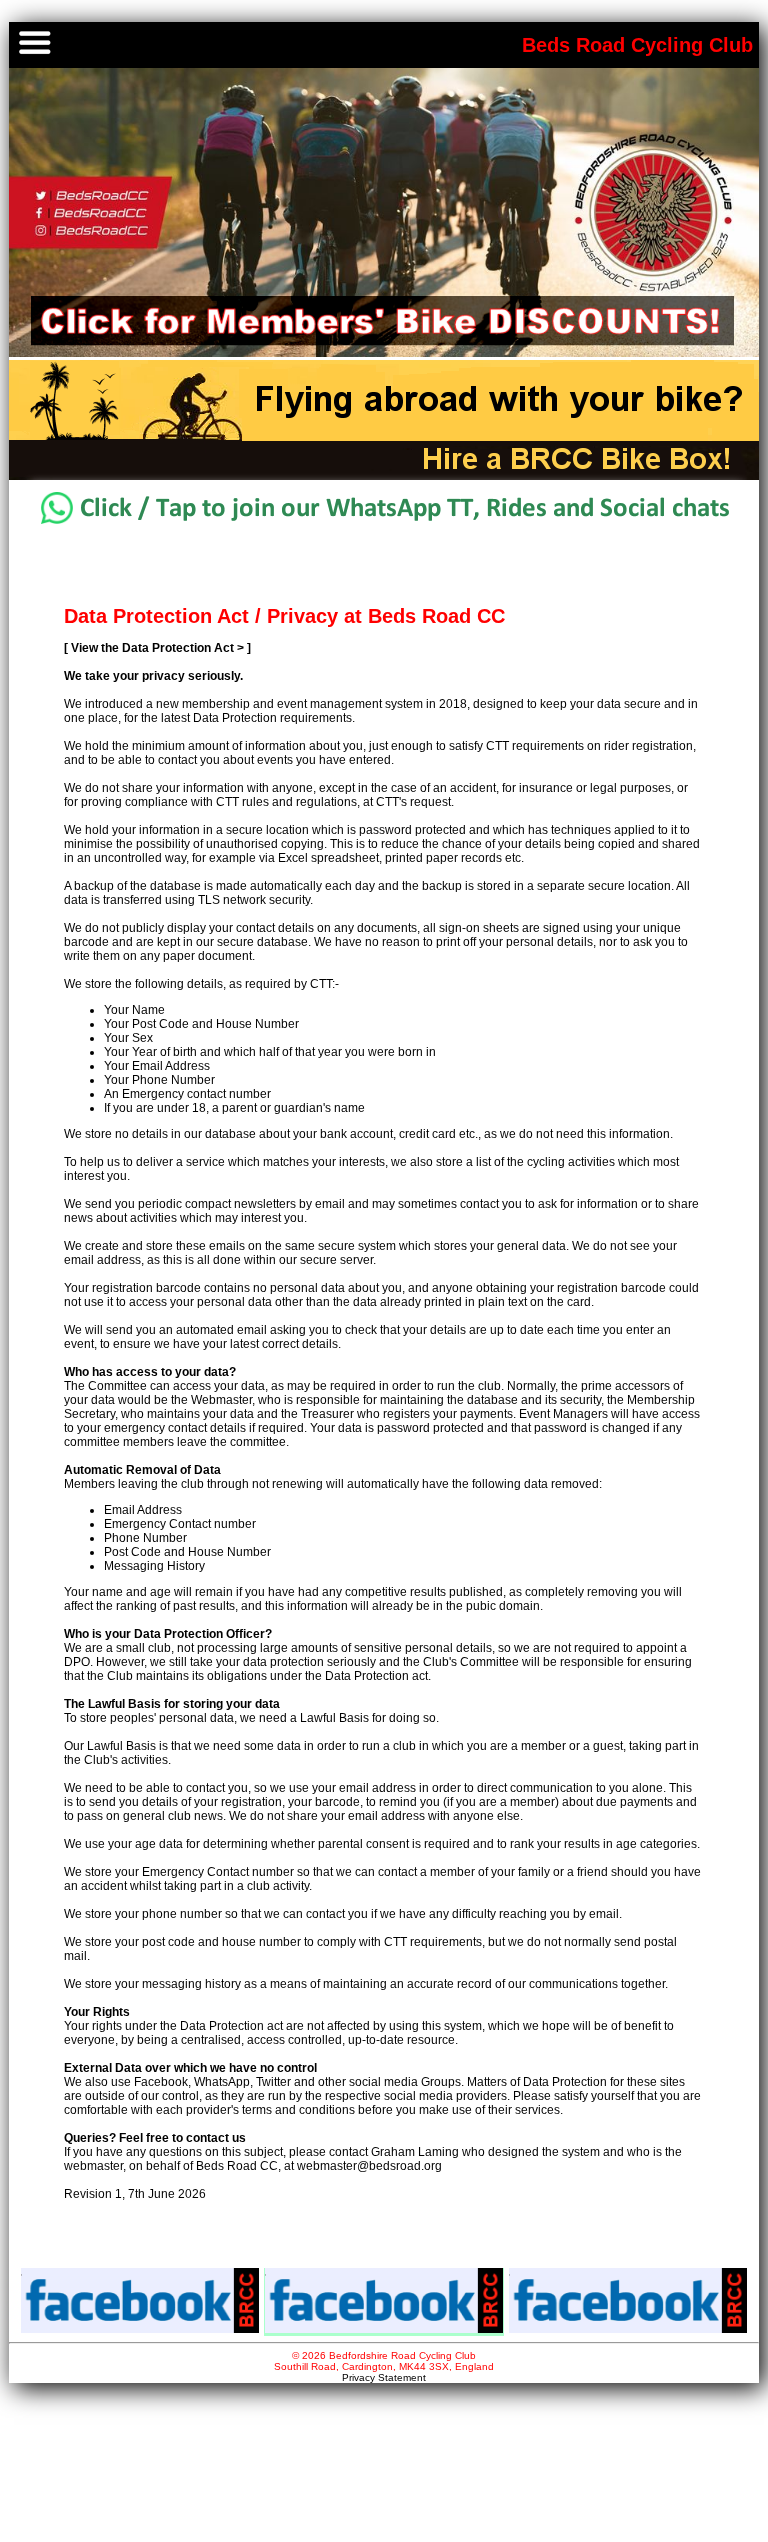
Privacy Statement (384, 2377)
